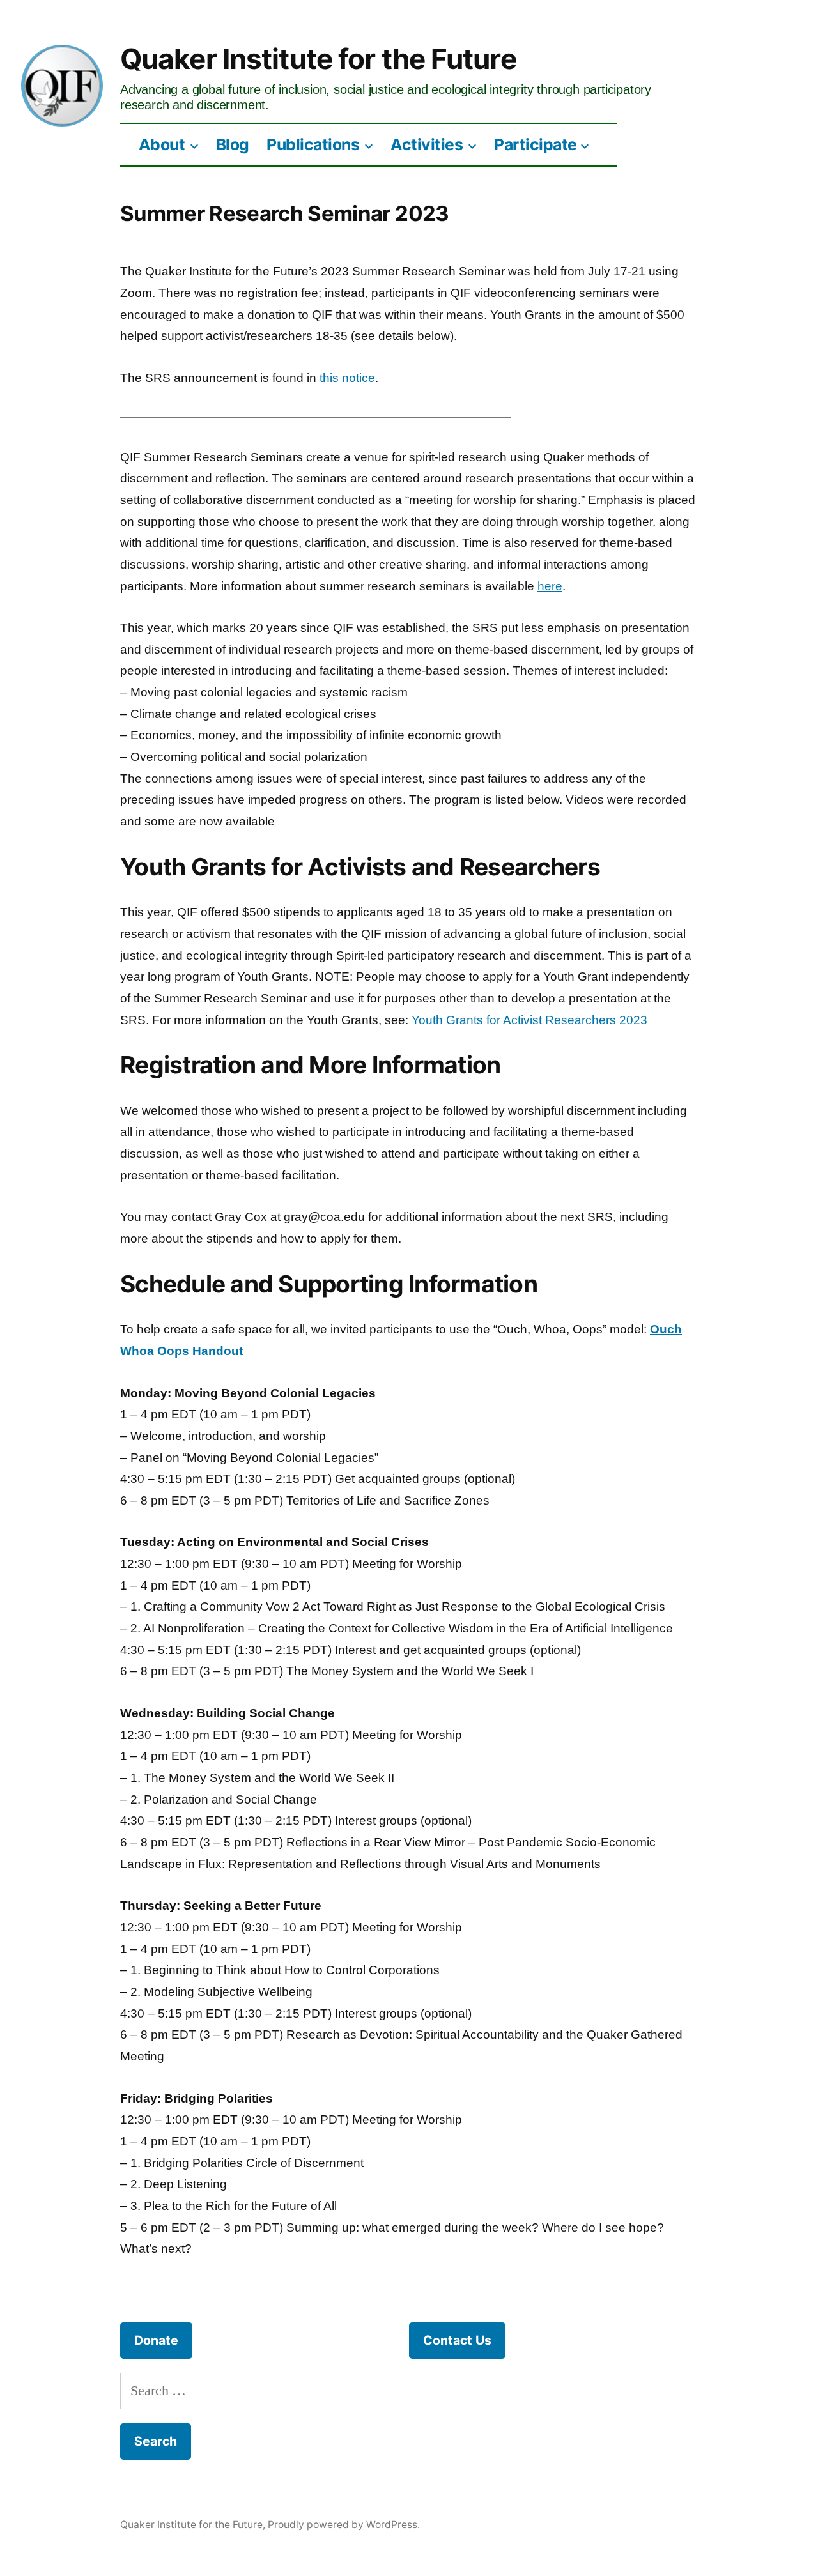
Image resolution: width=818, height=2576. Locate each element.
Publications (313, 144)
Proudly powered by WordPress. (344, 2525)
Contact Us (457, 2340)
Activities (427, 144)
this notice (347, 378)
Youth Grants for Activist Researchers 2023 (529, 1020)
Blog (233, 144)
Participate (536, 144)
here (550, 586)
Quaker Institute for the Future (318, 59)
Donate (156, 2340)
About (162, 144)
